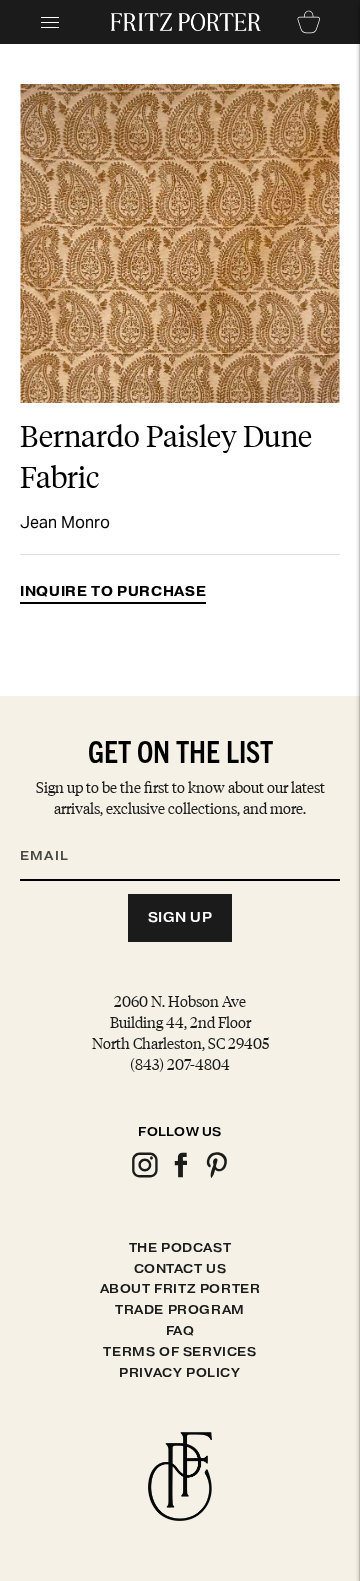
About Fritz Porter (180, 1288)
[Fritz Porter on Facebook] (180, 1174)
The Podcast (180, 1247)
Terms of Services (179, 1351)
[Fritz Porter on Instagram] (144, 1174)
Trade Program (180, 1309)
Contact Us (180, 1268)
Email (57, 832)
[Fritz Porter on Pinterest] (216, 1174)
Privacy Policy (179, 1372)
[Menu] (50, 22)
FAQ (180, 1330)
